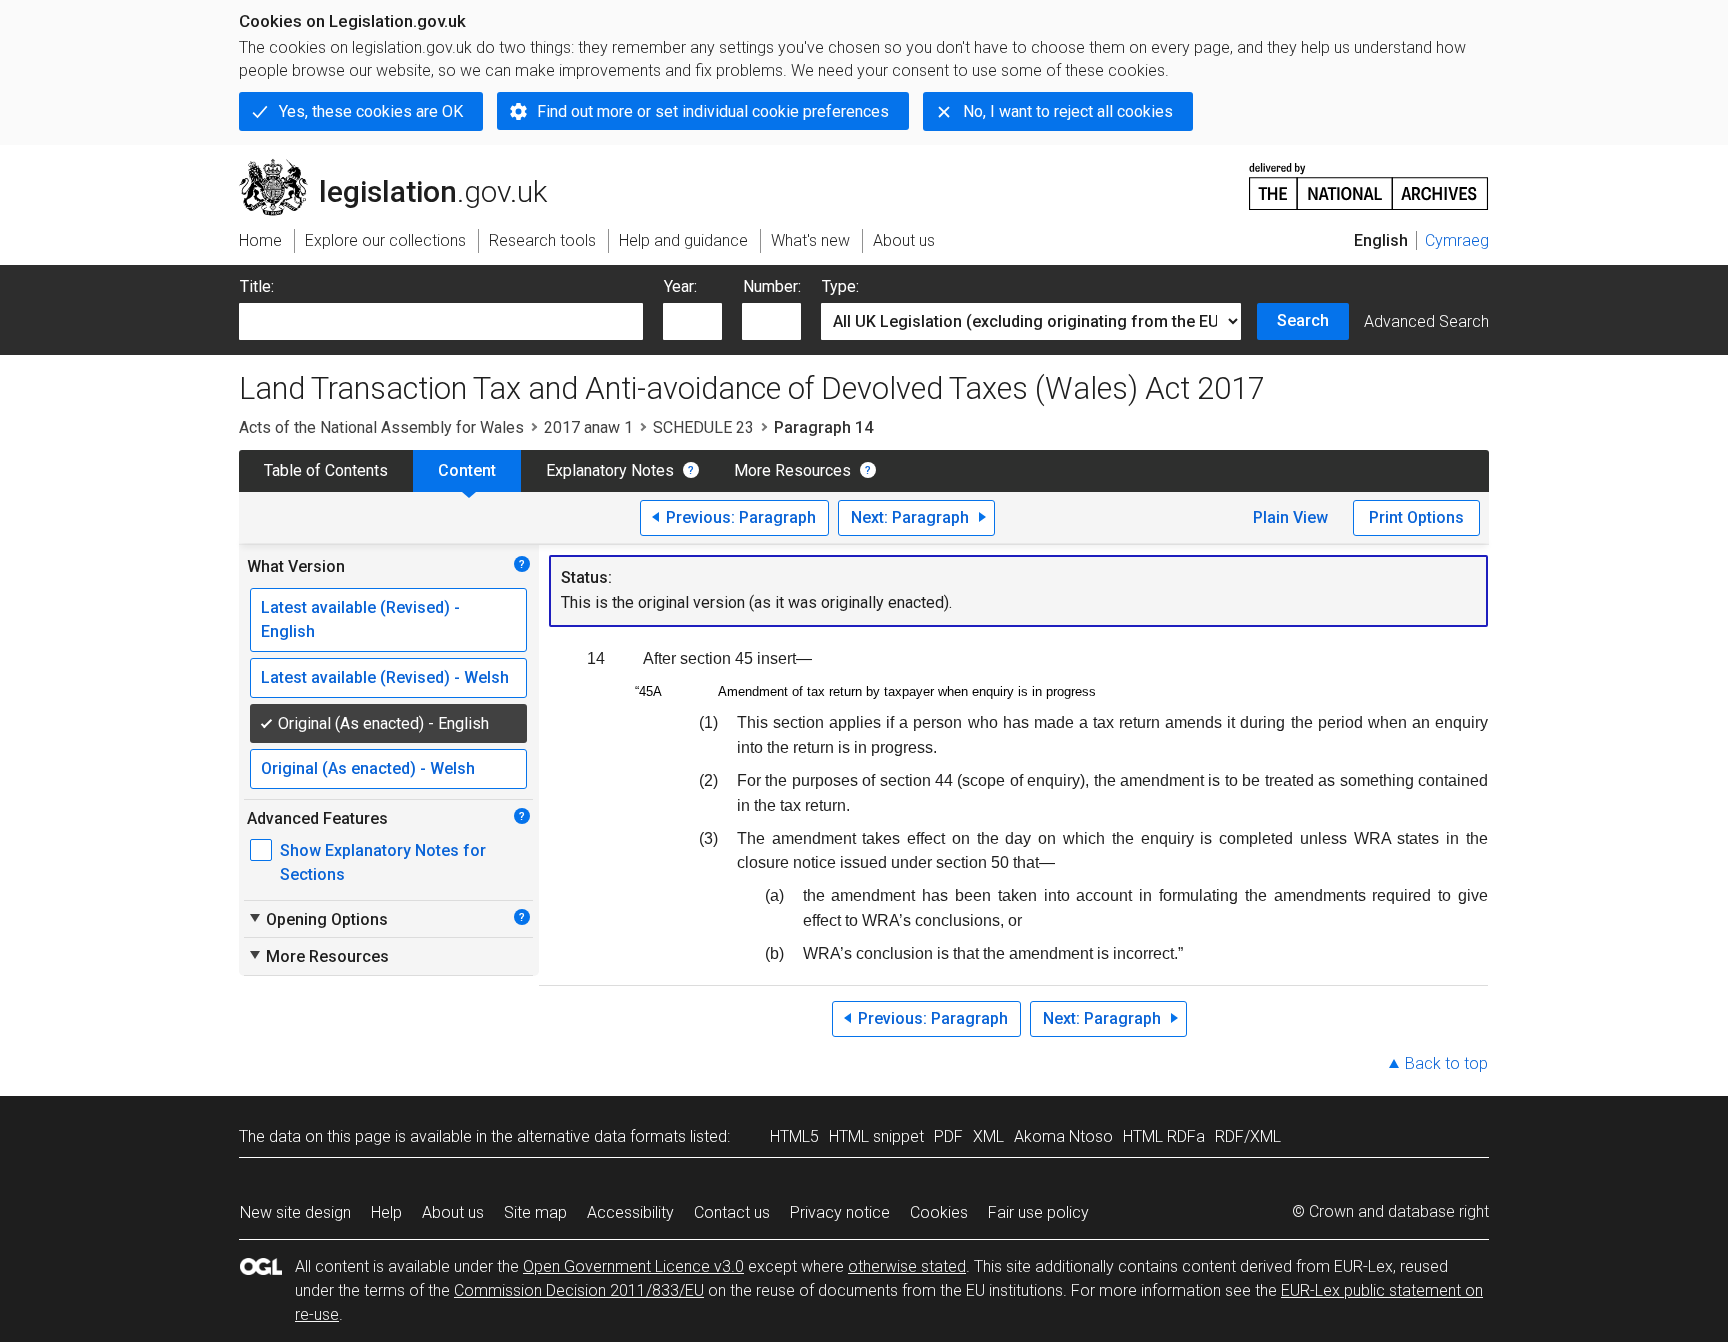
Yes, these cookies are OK (371, 111)
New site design (295, 1212)
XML (988, 1136)
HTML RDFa (1164, 1136)
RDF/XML (1248, 1136)
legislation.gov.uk (404, 167)
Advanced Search (1426, 321)
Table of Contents (326, 470)
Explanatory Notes (610, 470)
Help (386, 1212)
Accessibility (630, 1212)
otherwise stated (907, 1266)
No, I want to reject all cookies (1068, 111)
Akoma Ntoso (1063, 1136)
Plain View (1290, 517)
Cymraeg (1457, 240)
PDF (948, 1136)
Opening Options (317, 919)
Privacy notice (840, 1212)
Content (467, 470)
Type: (840, 286)
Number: (772, 286)
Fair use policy (1038, 1212)
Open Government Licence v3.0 (633, 1266)
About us (453, 1212)
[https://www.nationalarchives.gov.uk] (1369, 178)
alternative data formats (601, 1136)
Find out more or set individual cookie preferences (713, 111)
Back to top (1446, 1063)
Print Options (1416, 517)
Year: (680, 286)
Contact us (732, 1212)
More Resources (792, 470)
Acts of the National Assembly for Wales (381, 427)
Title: (257, 286)
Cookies (939, 1212)
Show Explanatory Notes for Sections (383, 862)
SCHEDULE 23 (703, 427)
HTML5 (794, 1136)
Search (1303, 320)
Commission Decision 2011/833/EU (579, 1290)
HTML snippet (876, 1136)
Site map (535, 1212)
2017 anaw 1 (588, 427)
